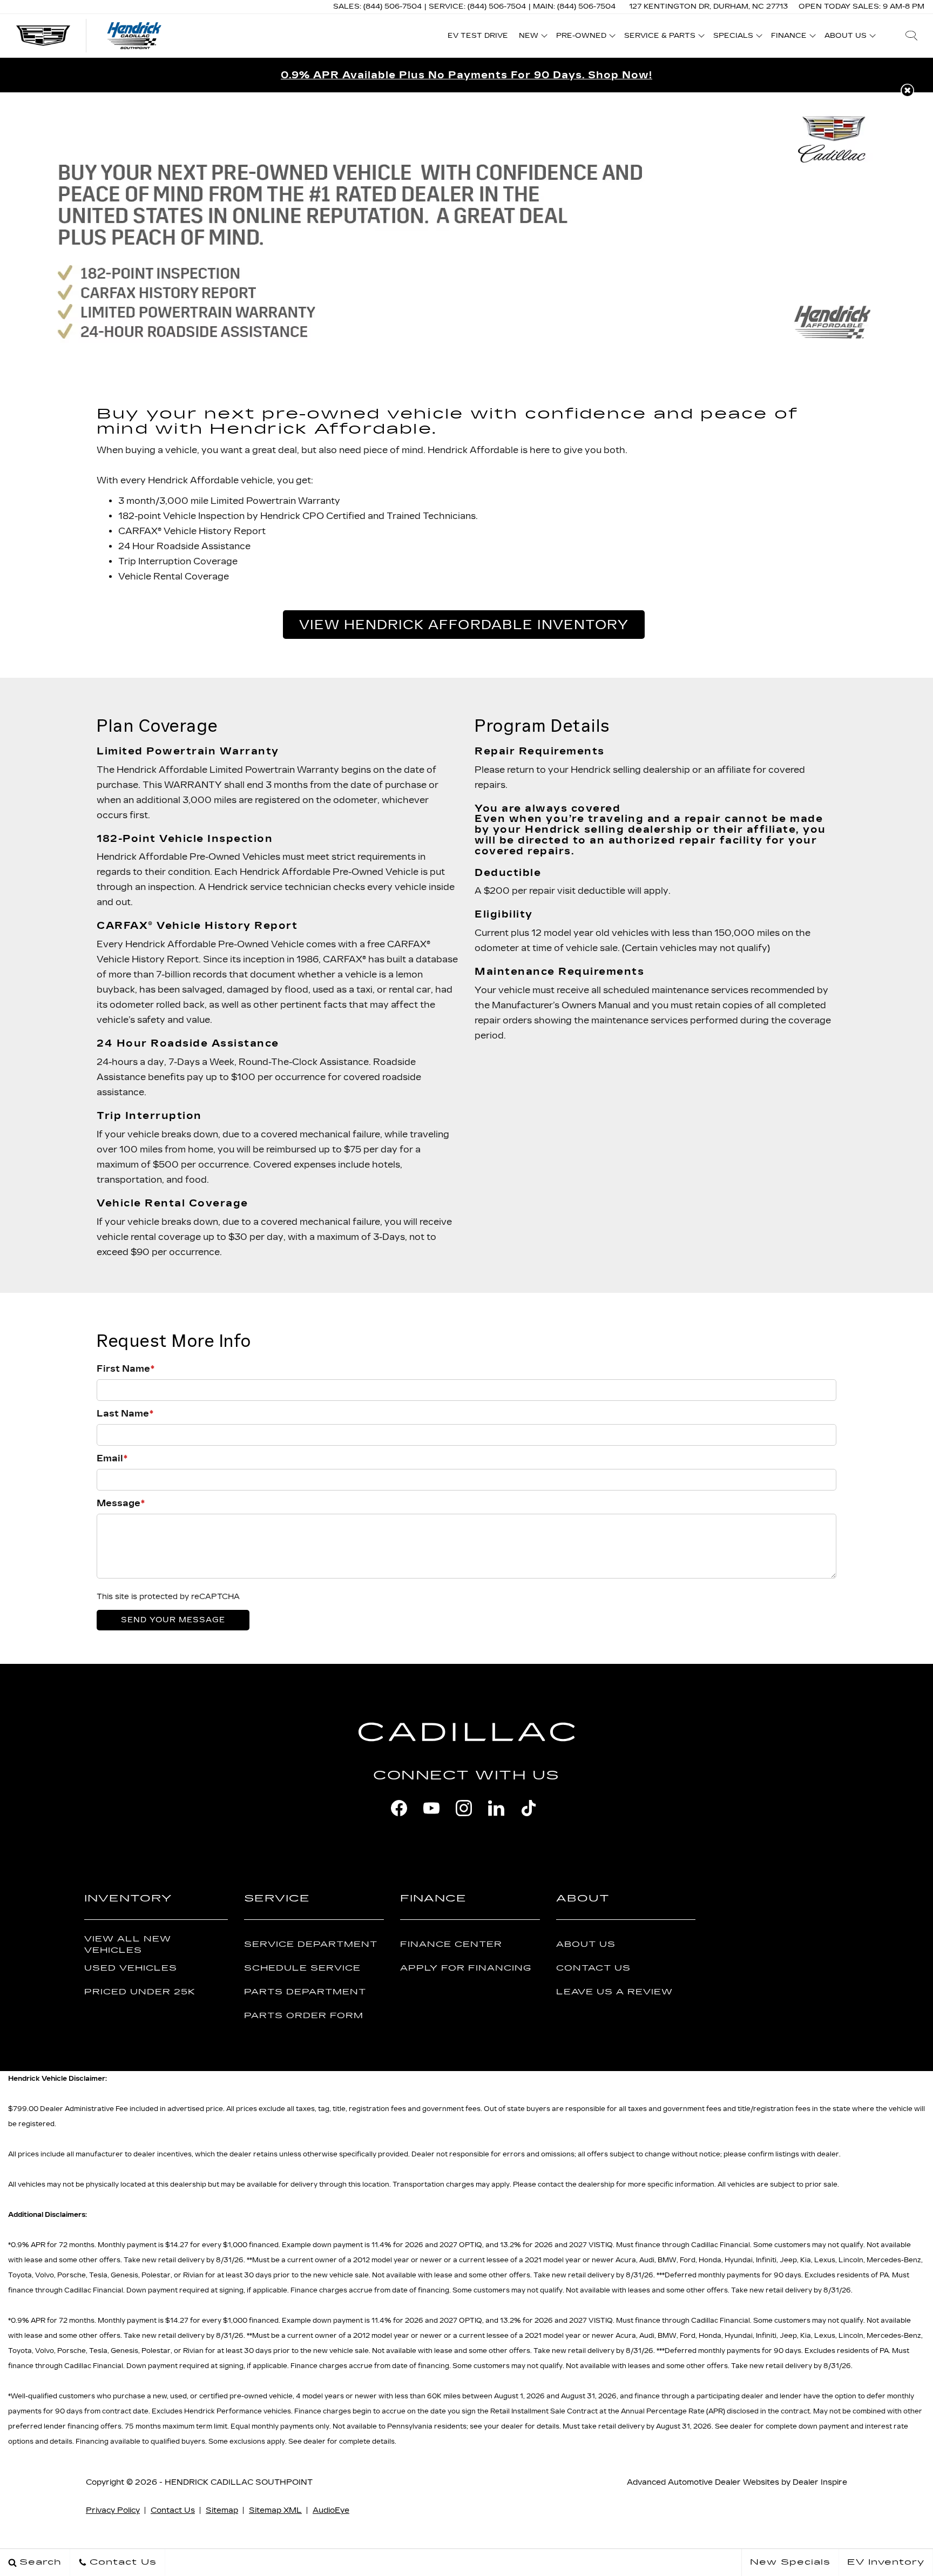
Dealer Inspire (820, 2482)
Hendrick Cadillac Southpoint (239, 2482)
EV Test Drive (478, 36)
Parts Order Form (304, 2016)
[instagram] (464, 1808)
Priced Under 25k (140, 1992)
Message (121, 1503)
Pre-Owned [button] (581, 37)
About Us (586, 1944)
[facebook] (399, 1808)
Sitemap (222, 2510)
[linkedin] (496, 1808)
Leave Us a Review (614, 1992)
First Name (126, 1369)
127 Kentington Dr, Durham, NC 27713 (708, 6)
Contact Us (593, 1968)
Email (112, 1458)
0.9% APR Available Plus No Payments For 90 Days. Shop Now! (466, 75)
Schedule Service (302, 1968)
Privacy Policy (113, 2510)
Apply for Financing (466, 1968)
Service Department (311, 1944)
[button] (911, 36)
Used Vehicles (131, 1968)
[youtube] (431, 1808)
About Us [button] (845, 37)
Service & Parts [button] (660, 37)
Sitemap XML (275, 2510)
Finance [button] (789, 37)
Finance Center (451, 1944)
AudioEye (331, 2510)
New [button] (531, 37)
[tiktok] (529, 1808)
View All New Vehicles (128, 1945)
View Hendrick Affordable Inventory (464, 625)
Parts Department (305, 1992)
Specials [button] (733, 37)
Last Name (125, 1414)
